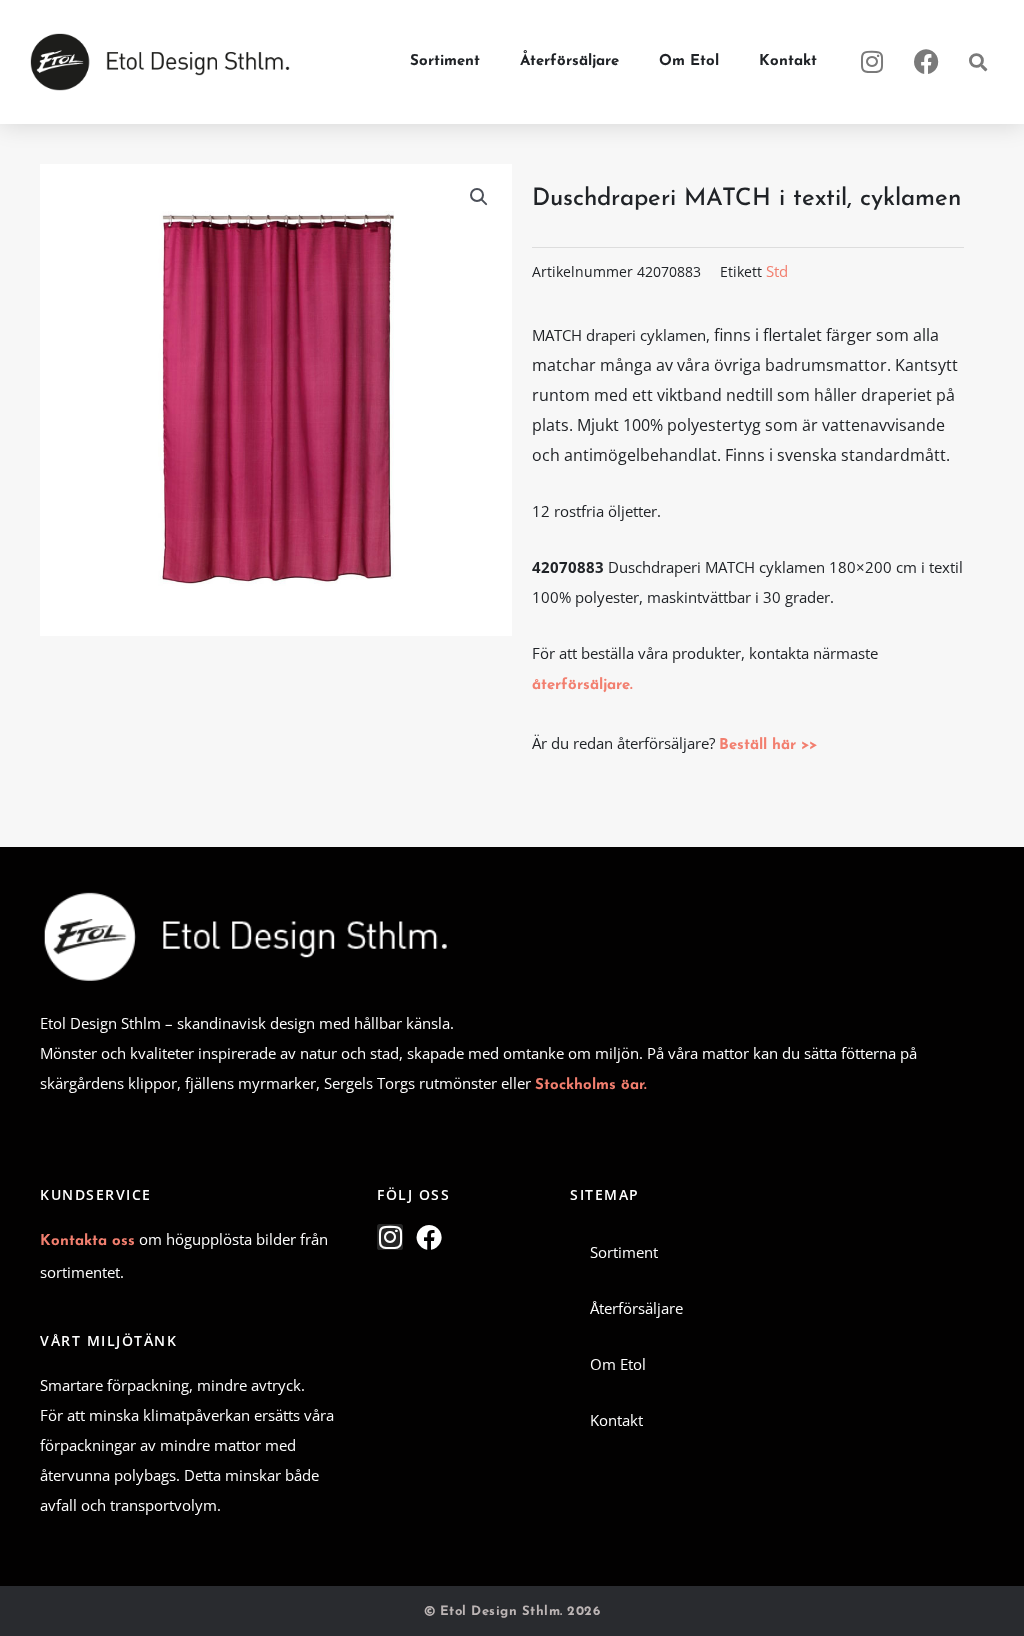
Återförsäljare (569, 61)
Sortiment (445, 61)
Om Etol (689, 61)
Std (777, 271)
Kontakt (788, 61)
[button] (977, 62)
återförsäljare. (582, 685)
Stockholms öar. (591, 1085)
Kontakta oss (87, 1241)
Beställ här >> (768, 745)
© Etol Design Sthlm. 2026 (512, 1611)
